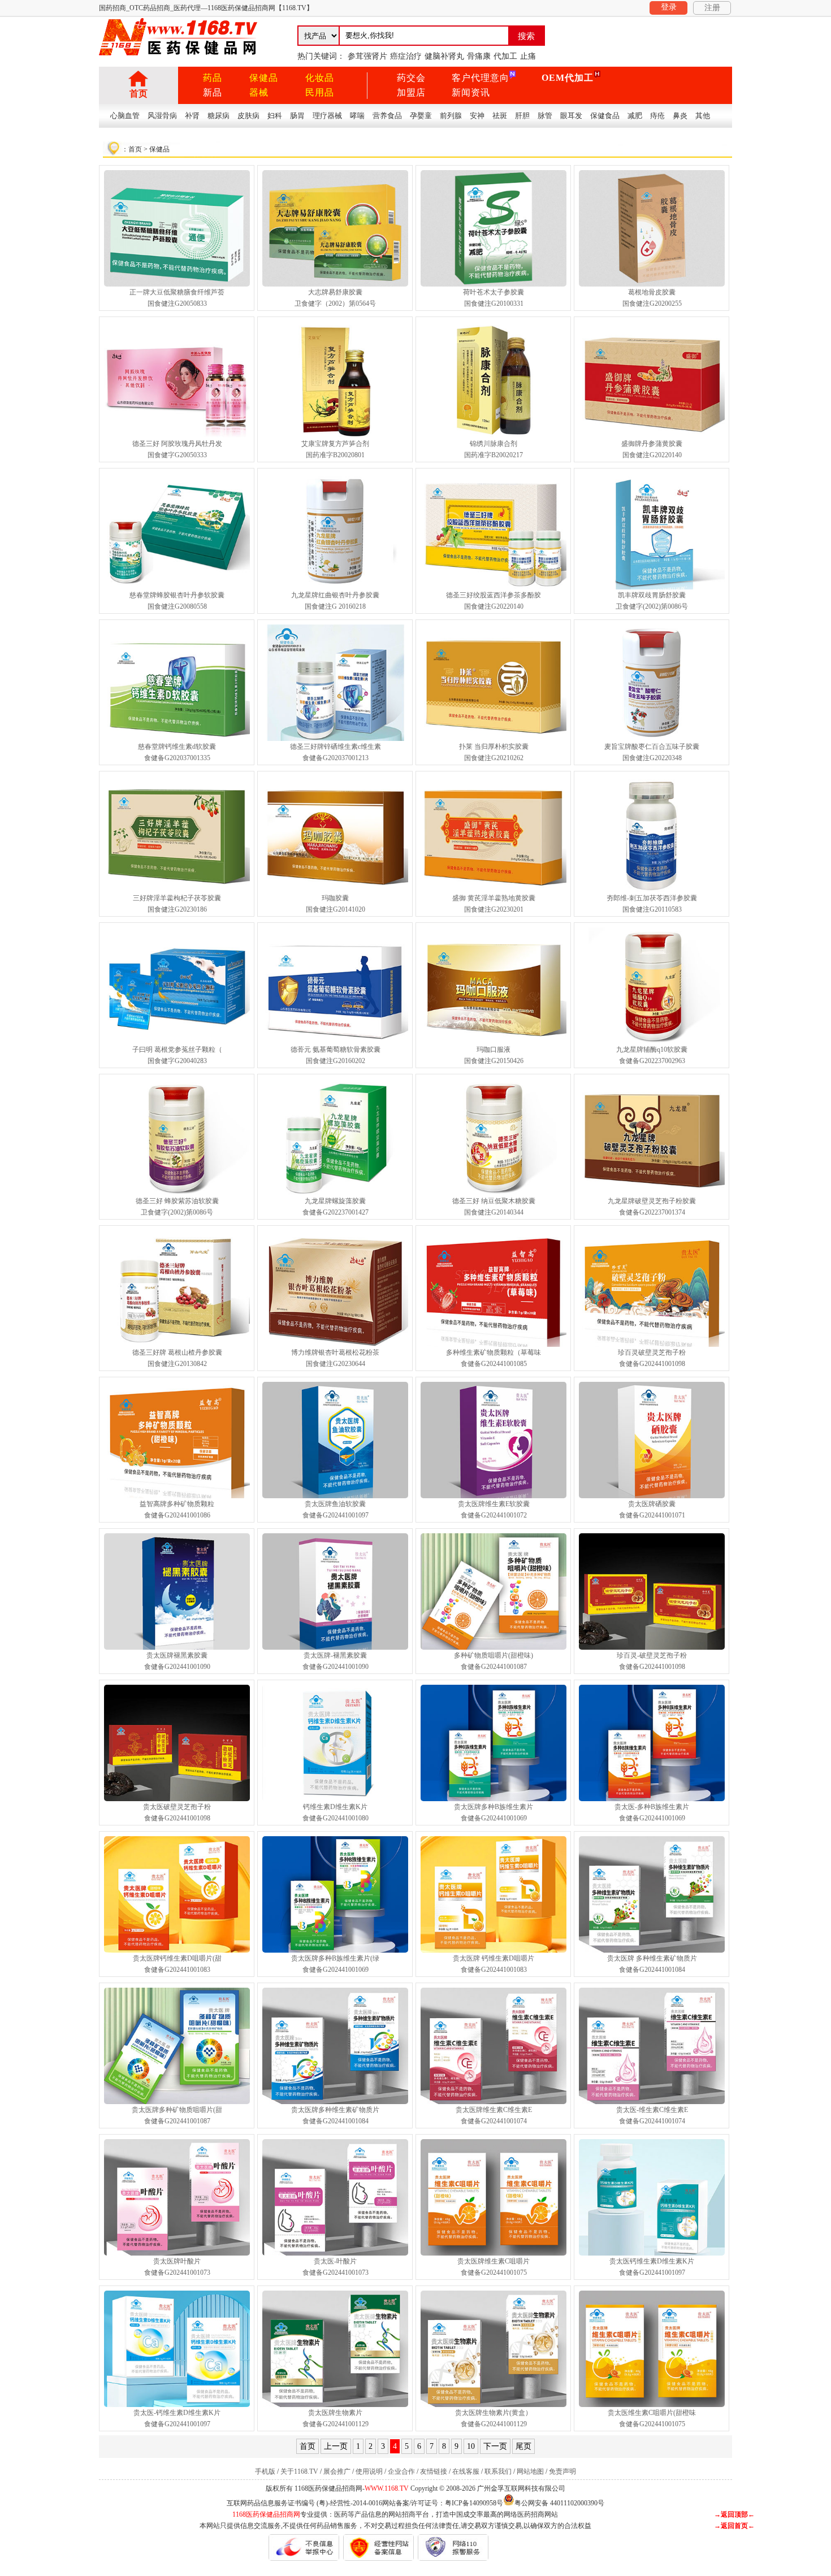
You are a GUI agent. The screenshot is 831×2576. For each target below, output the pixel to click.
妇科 (275, 116)
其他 (703, 116)
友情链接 (434, 2471)
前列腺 (451, 116)
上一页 (336, 2446)
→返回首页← (734, 2526)
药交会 (411, 78)
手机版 (265, 2471)
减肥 (635, 116)
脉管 (545, 116)
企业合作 (401, 2471)
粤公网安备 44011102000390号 (559, 2502)
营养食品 (387, 116)
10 (471, 2446)
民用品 (320, 92)
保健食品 (605, 116)
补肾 (192, 116)
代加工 (505, 56)
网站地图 (530, 2471)
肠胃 (297, 116)
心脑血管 (125, 116)
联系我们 (498, 2471)
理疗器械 (327, 116)
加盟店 (411, 92)
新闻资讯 (471, 92)
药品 (213, 78)
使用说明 (369, 2471)
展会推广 (337, 2471)
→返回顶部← (734, 2514)
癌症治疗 (406, 56)
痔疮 (657, 116)
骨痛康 (479, 56)
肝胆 (522, 116)
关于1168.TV (299, 2471)
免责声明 (562, 2471)
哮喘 (357, 116)
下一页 (495, 2446)
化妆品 (320, 78)
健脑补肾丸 (444, 56)
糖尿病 (218, 116)
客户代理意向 (481, 78)
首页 (138, 94)
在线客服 (466, 2471)
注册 (712, 8)
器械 (259, 92)
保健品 (264, 78)
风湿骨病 (162, 116)
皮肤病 (248, 116)
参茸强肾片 (367, 56)
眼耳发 (571, 116)
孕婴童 (421, 116)
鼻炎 (680, 116)
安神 (477, 116)
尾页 (523, 2446)
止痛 (528, 56)
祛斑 (500, 116)
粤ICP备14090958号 (474, 2503)
